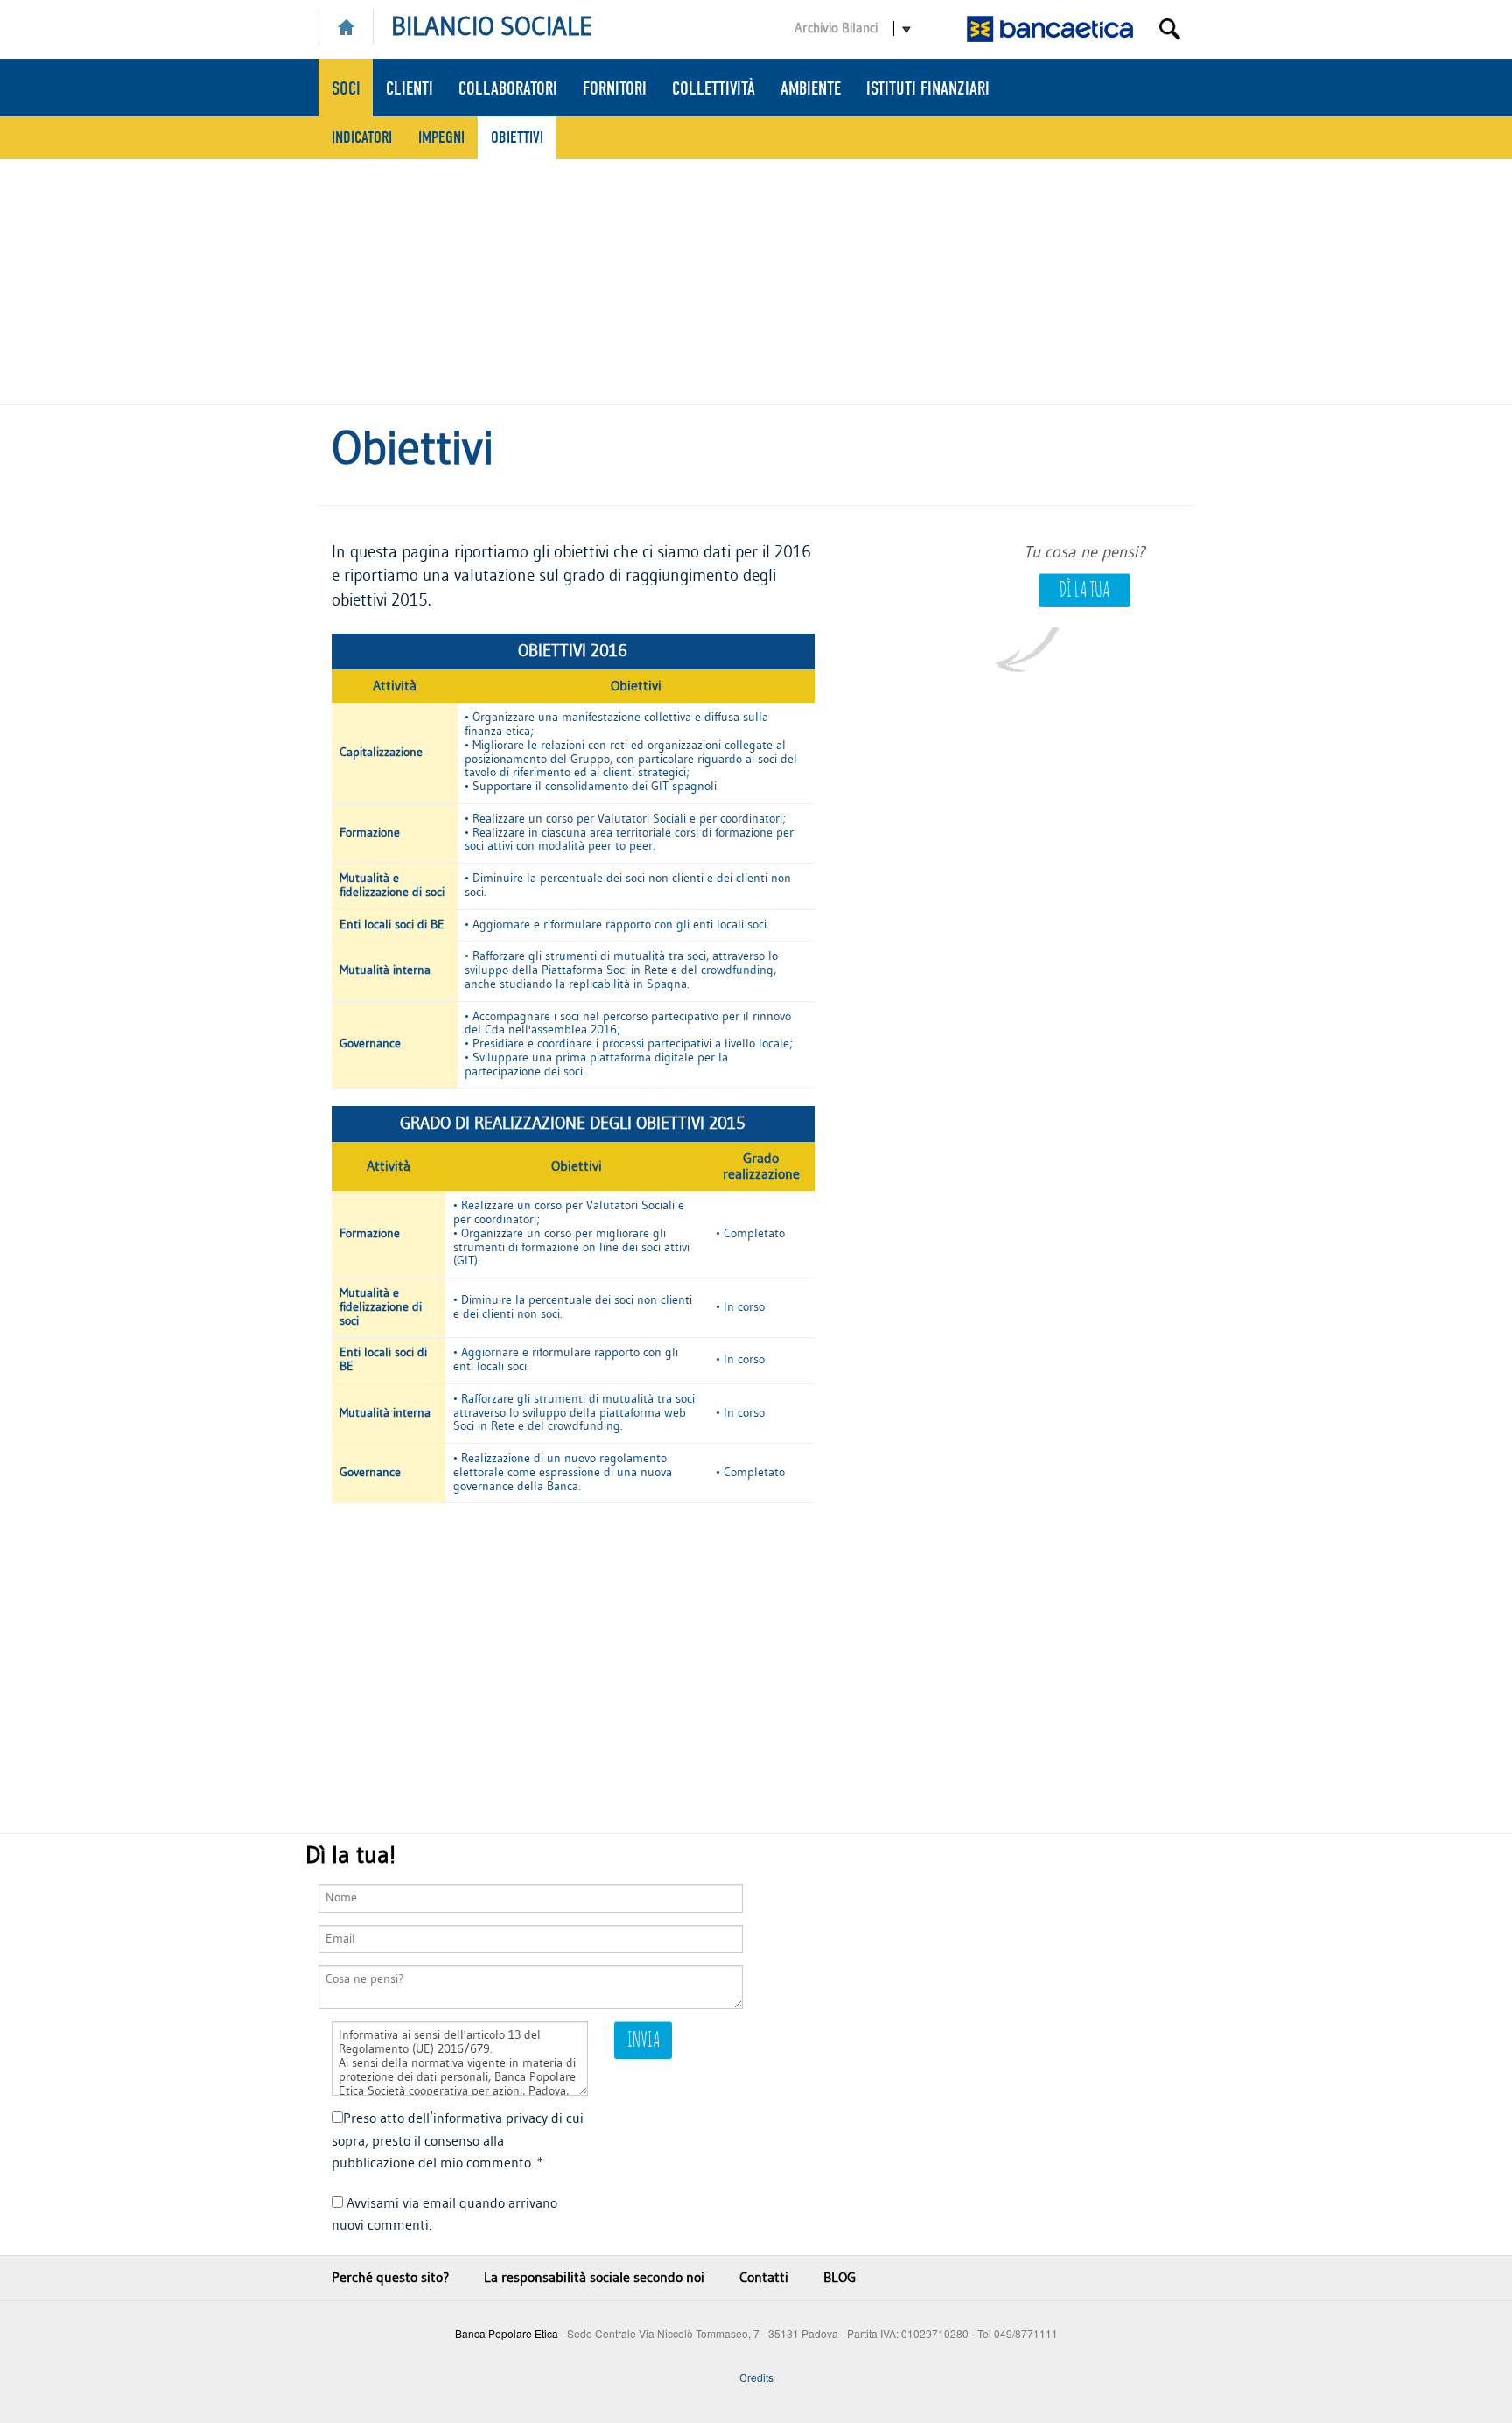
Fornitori (615, 88)
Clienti (409, 88)
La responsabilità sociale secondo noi (594, 2278)
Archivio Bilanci (836, 28)
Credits (756, 2377)
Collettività (714, 88)
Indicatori (362, 137)
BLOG (840, 2278)
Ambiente (811, 88)
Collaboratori (508, 88)
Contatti (764, 2278)
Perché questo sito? (390, 2278)
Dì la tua (1085, 591)
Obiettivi (517, 137)
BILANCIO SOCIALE (492, 27)
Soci (346, 88)
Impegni (441, 137)
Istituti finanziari (928, 88)
